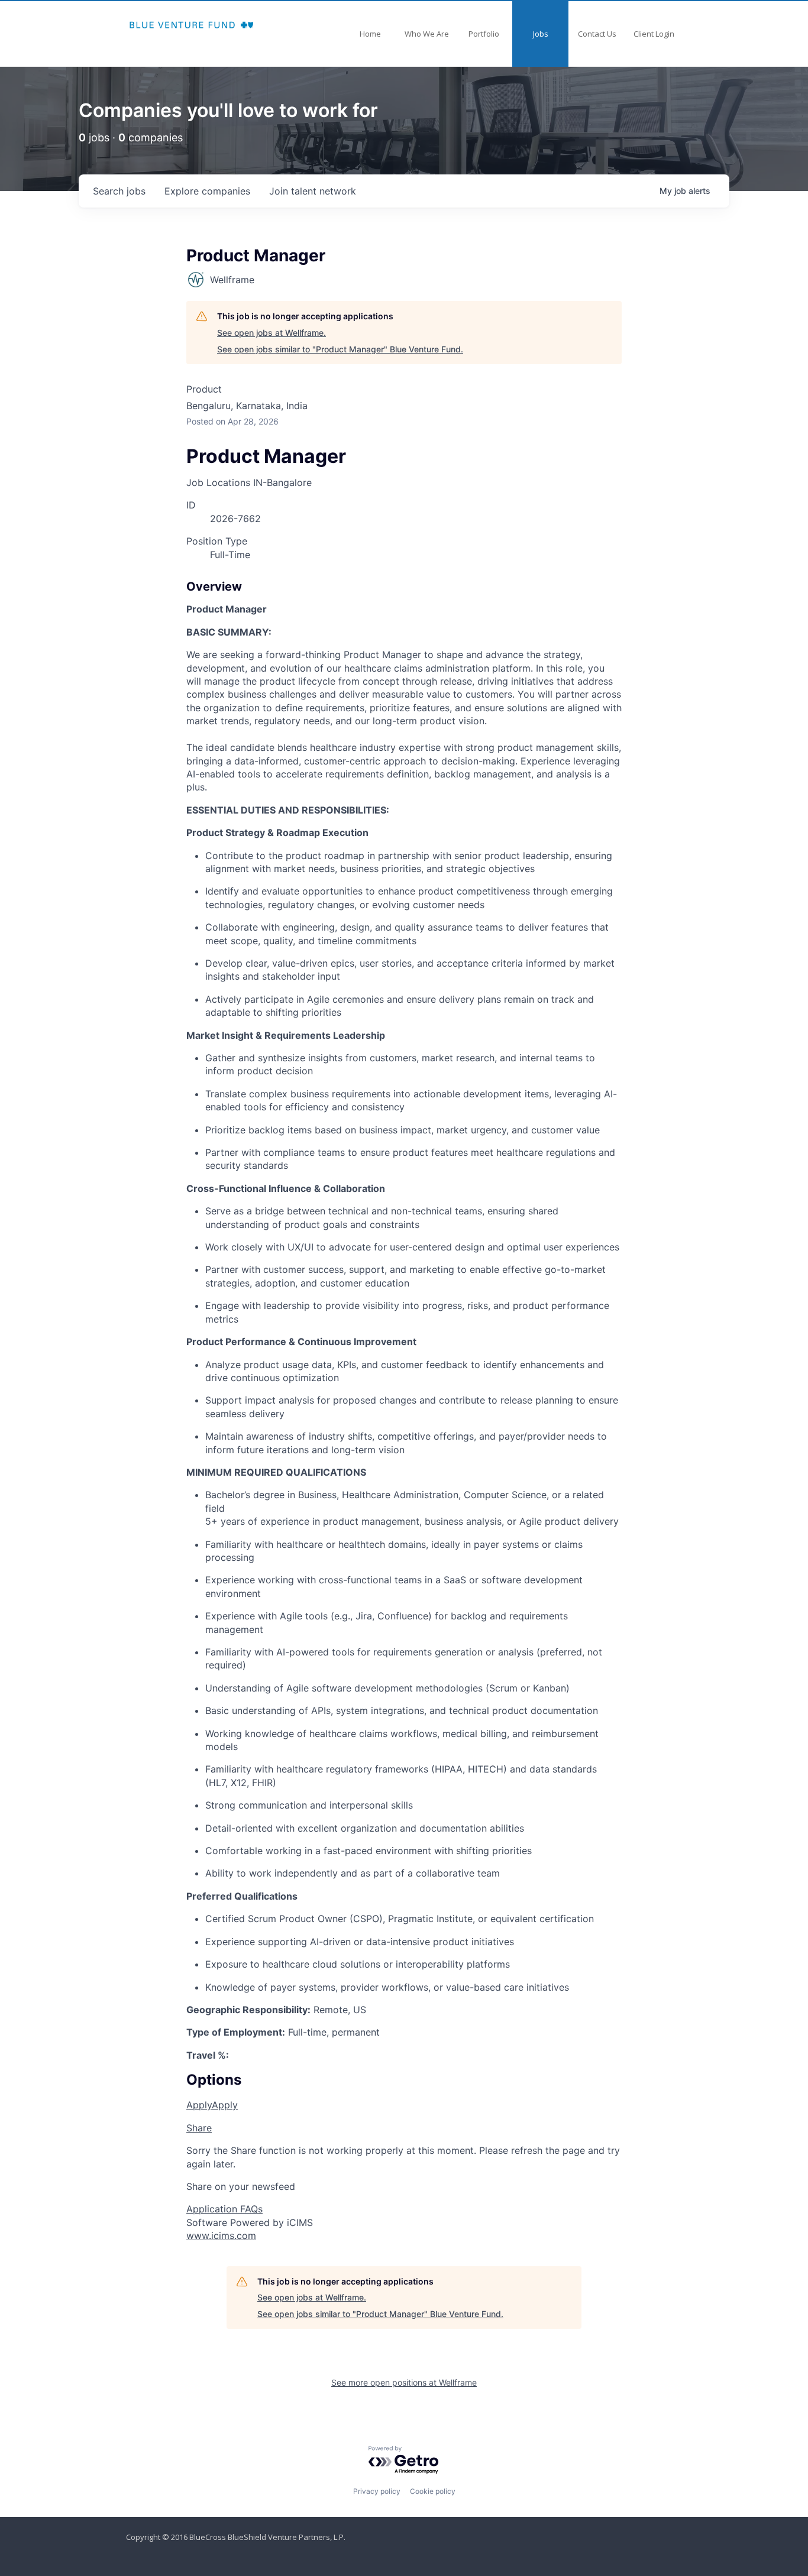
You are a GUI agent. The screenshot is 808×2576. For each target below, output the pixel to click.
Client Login (654, 34)
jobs (119, 191)
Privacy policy (377, 2491)
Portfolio (484, 34)
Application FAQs (224, 2209)
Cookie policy (433, 2491)
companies (207, 191)
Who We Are (427, 34)
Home (370, 34)
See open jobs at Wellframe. (272, 333)
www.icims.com (221, 2235)
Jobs (541, 34)
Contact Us (597, 34)
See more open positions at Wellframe (404, 2382)
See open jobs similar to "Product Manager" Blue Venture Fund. (340, 349)
